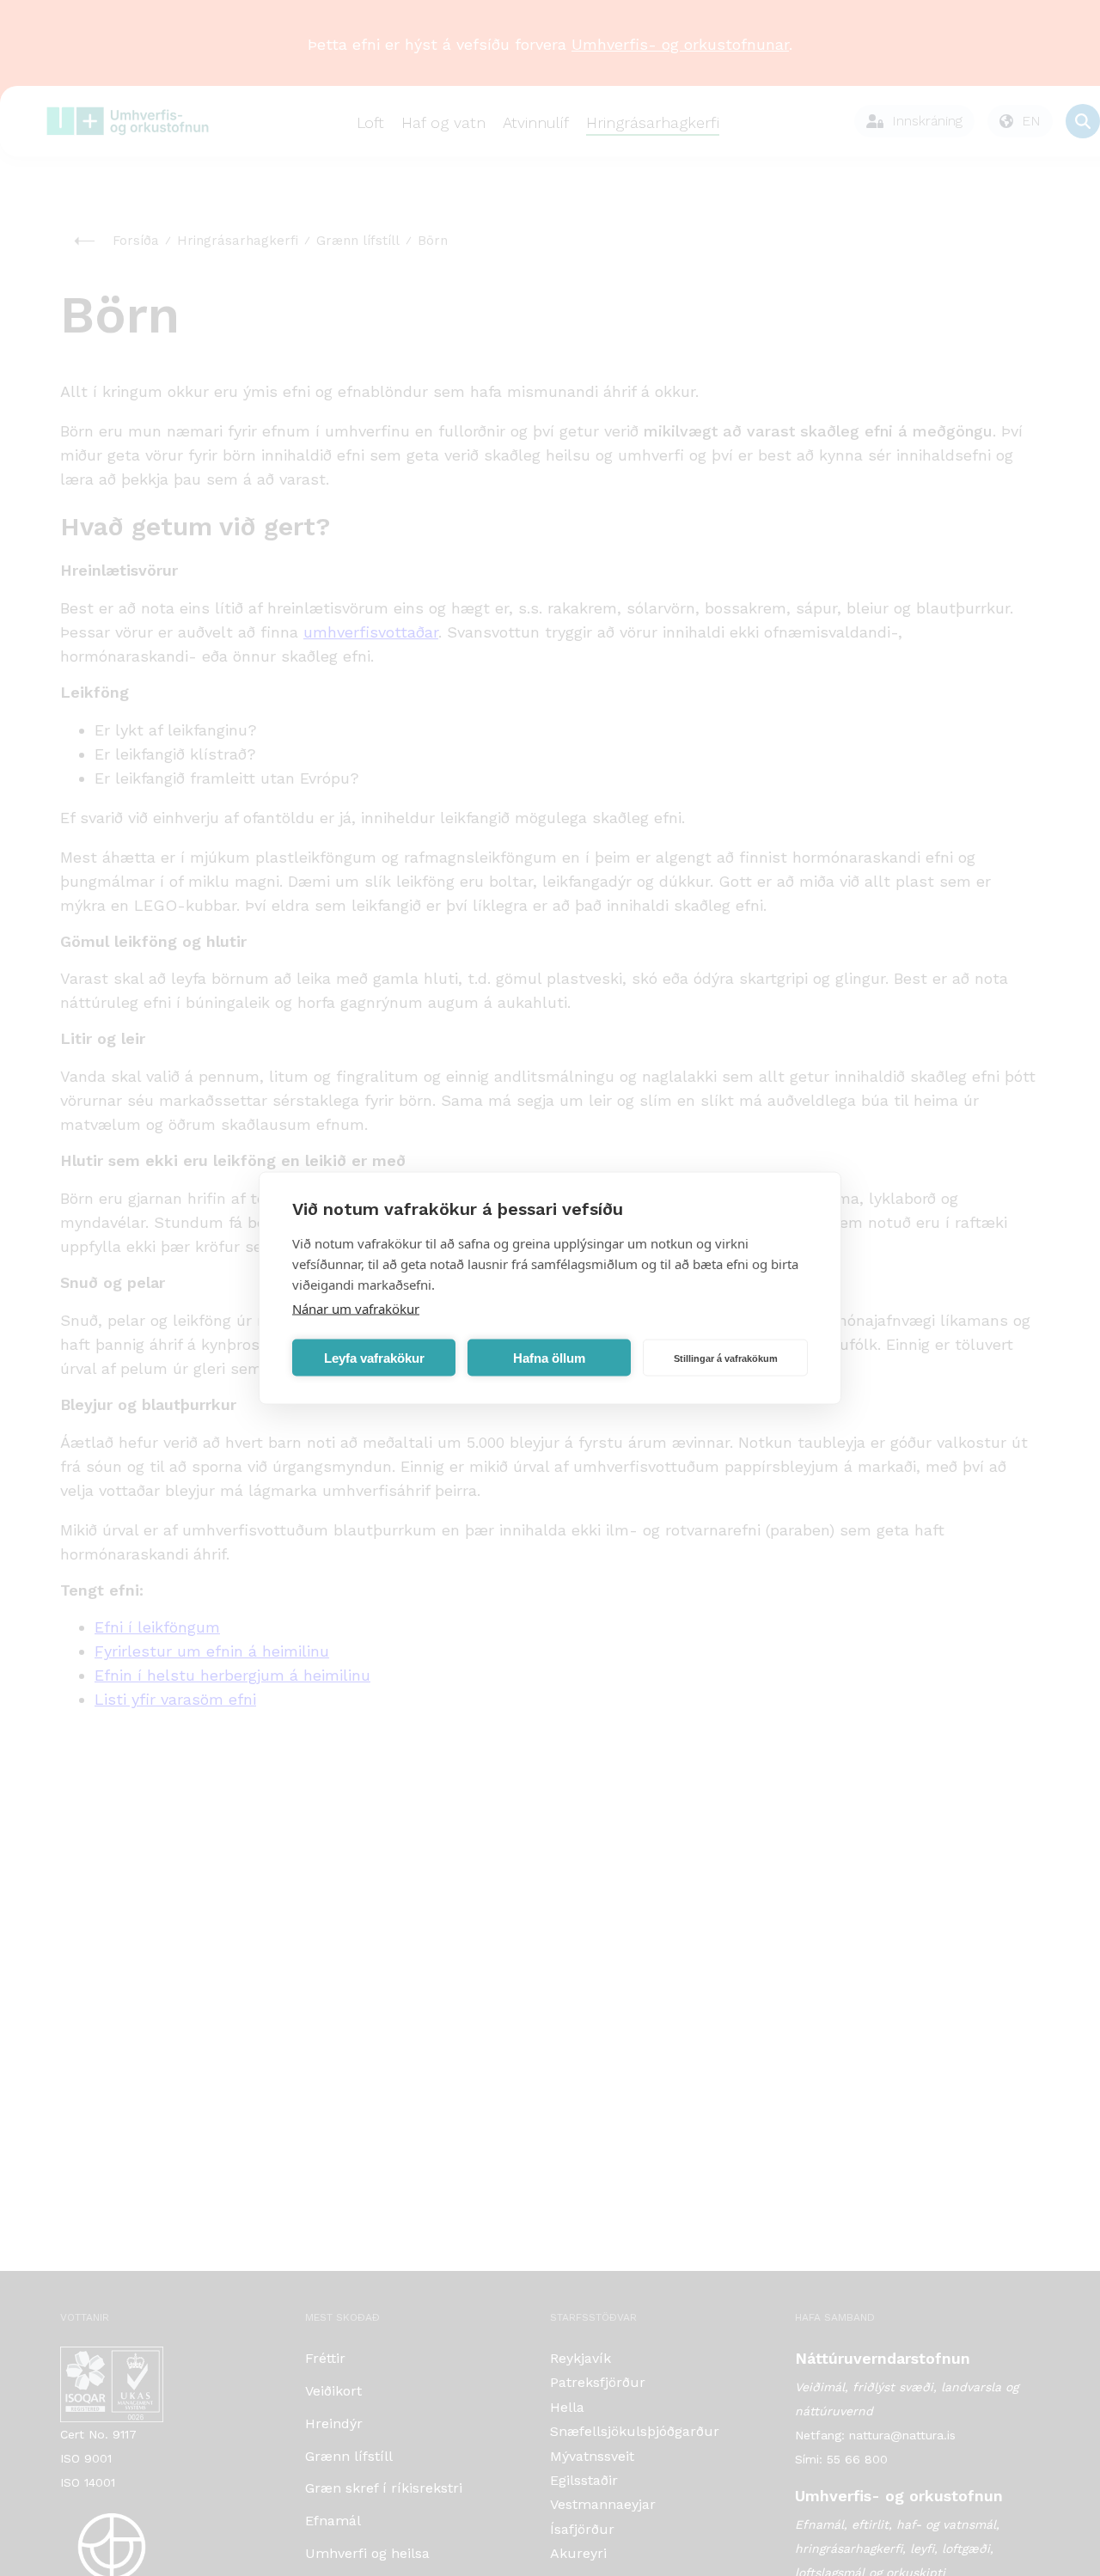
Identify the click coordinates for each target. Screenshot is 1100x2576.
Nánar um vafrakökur (356, 1309)
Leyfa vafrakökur (374, 1357)
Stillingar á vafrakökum (726, 1358)
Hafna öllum (549, 1357)
